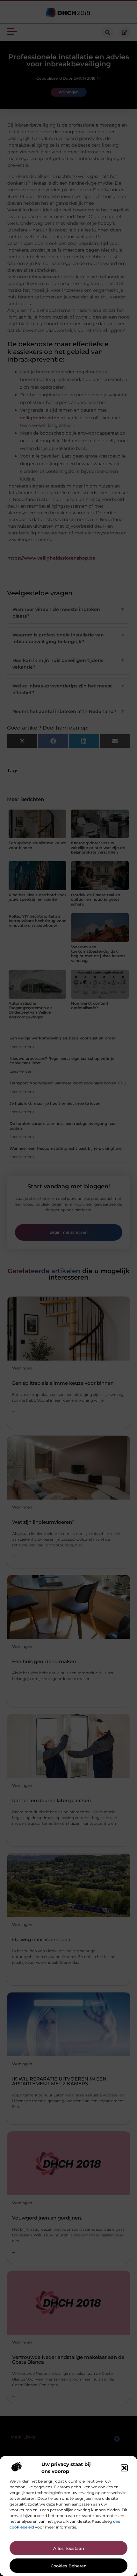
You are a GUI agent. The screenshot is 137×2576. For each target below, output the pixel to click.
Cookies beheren (69, 2566)
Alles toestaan (69, 2548)
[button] (124, 2468)
